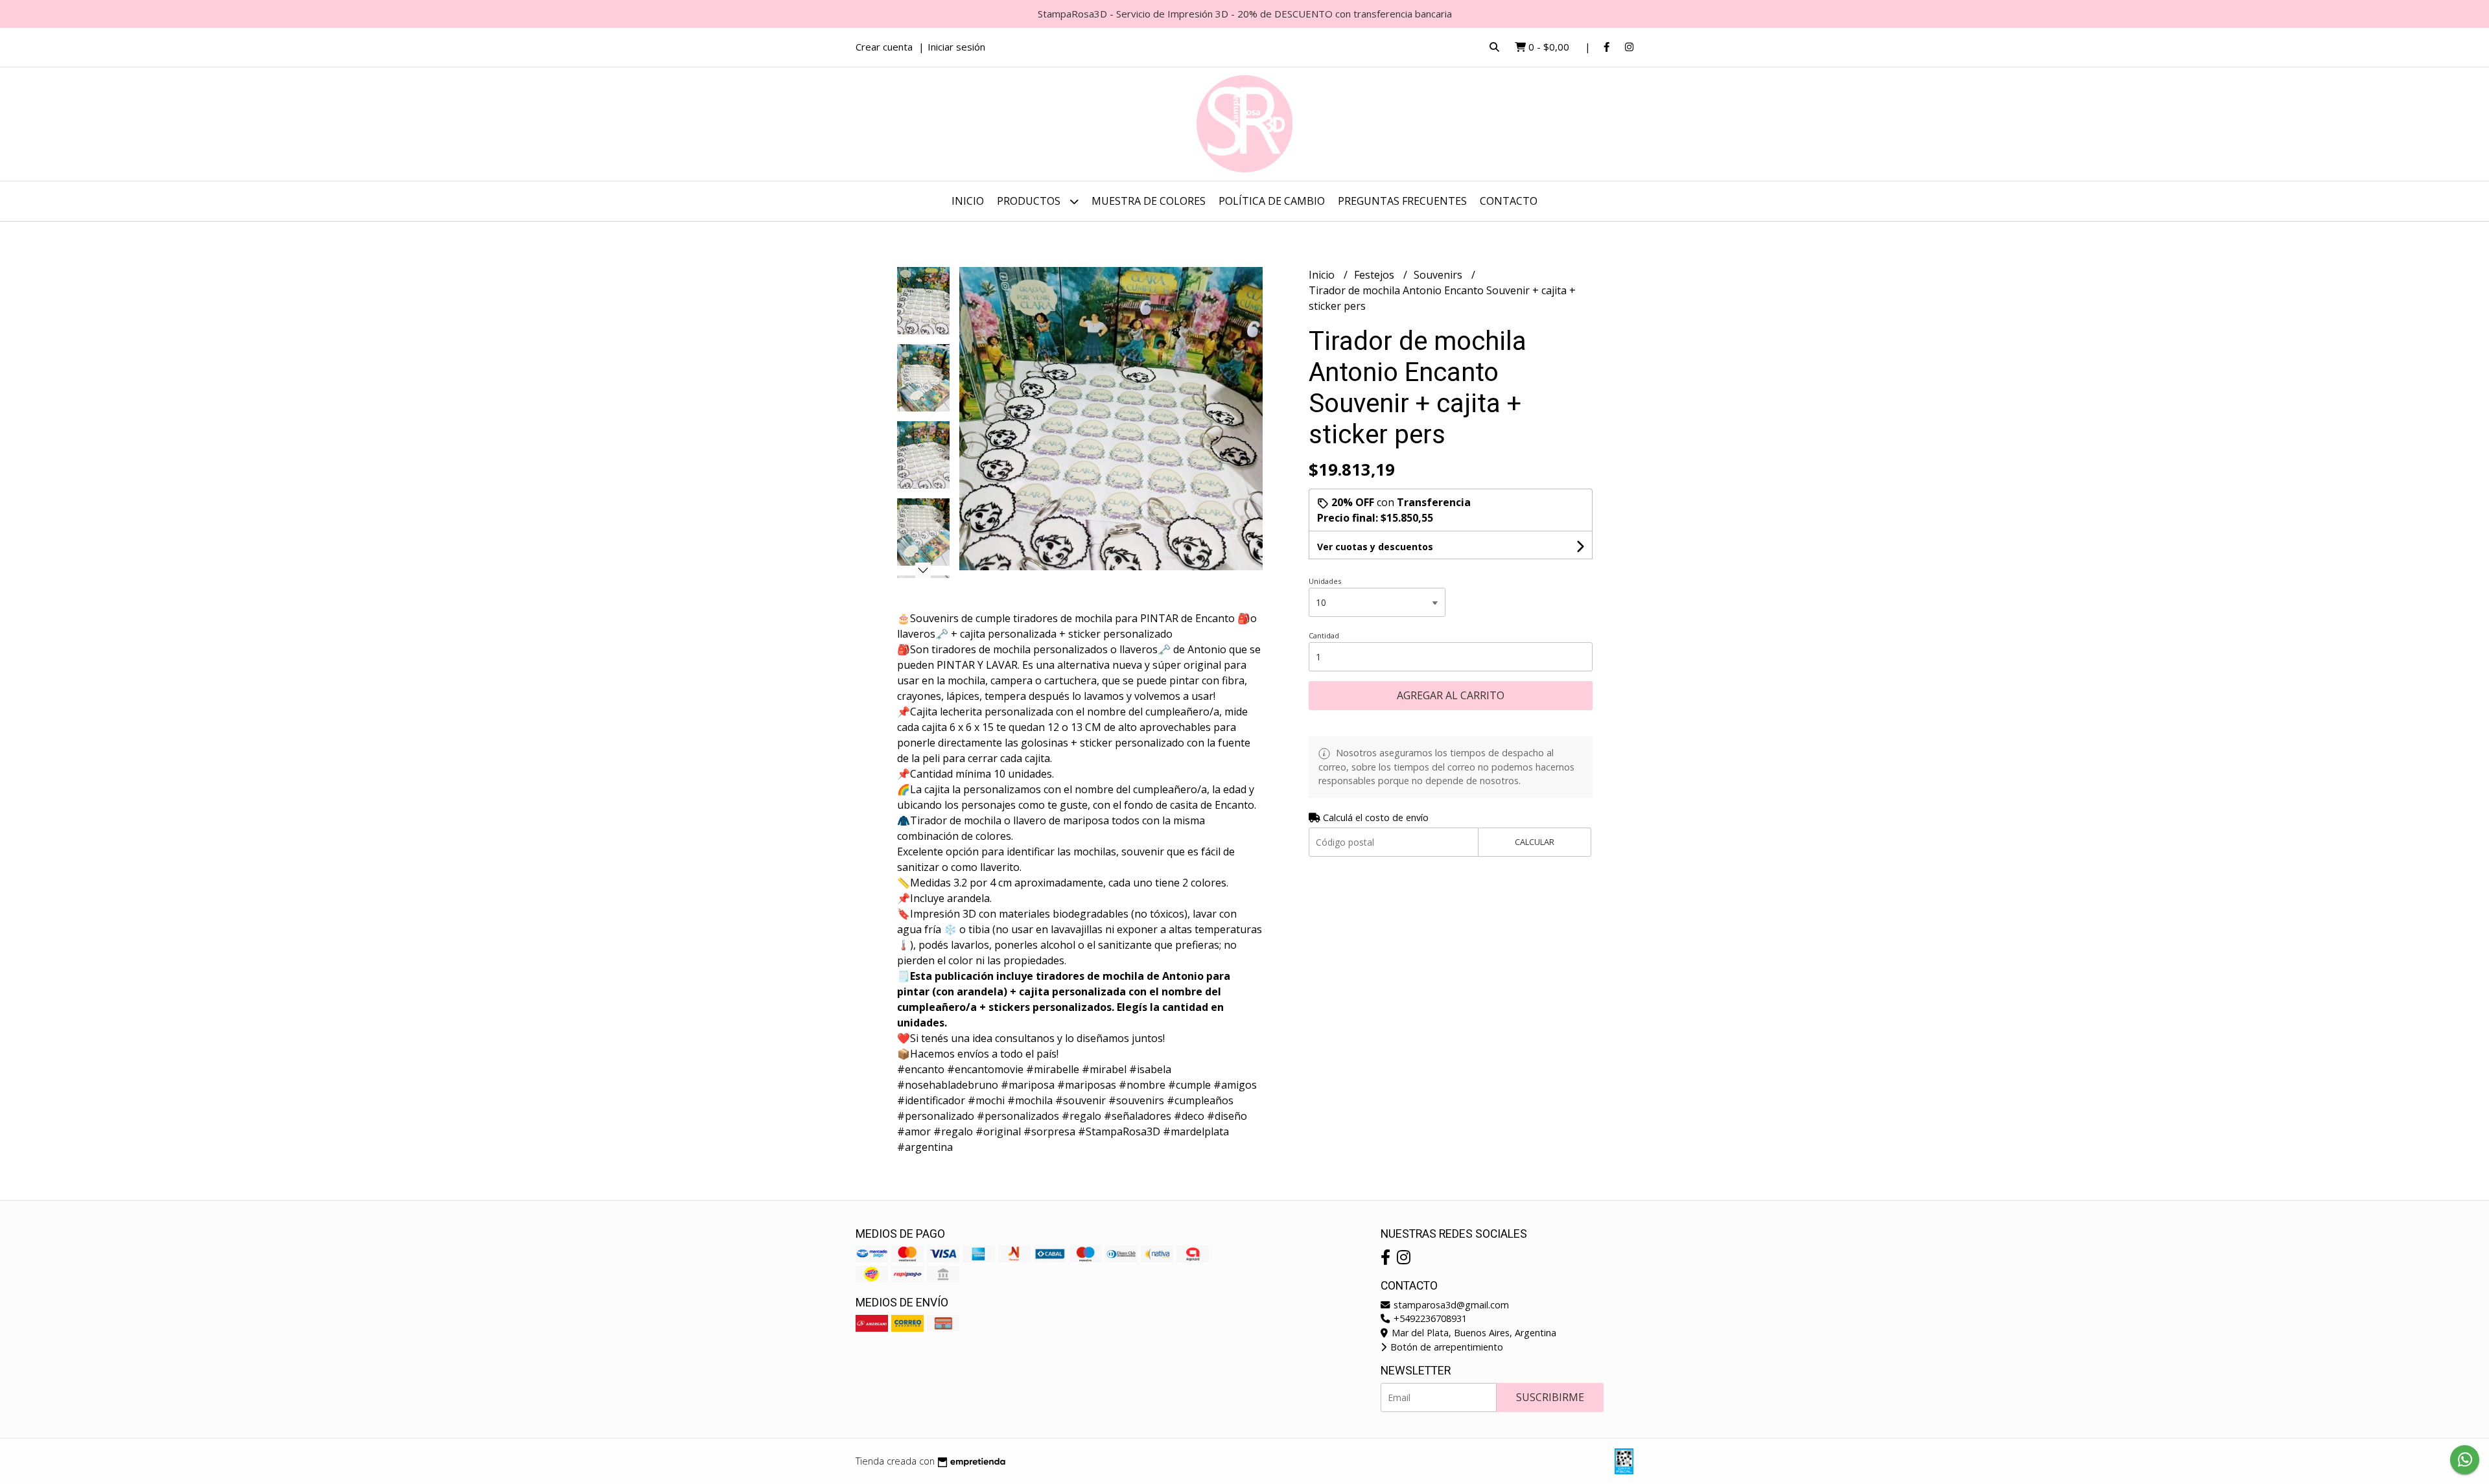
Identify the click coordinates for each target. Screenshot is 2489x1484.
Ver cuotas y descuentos (1375, 547)
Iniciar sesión (956, 47)
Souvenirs (1439, 275)
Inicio (968, 201)
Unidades (1325, 581)
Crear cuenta (884, 47)
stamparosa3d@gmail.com (1450, 1305)
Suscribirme (1550, 1397)
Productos (1030, 201)
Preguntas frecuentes (1402, 201)
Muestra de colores (1149, 201)
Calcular (1535, 842)
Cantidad (1324, 635)
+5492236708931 (1429, 1318)
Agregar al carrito (1451, 695)
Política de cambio (1272, 201)
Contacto (1509, 201)
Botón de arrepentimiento (1445, 1347)
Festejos (1375, 275)
